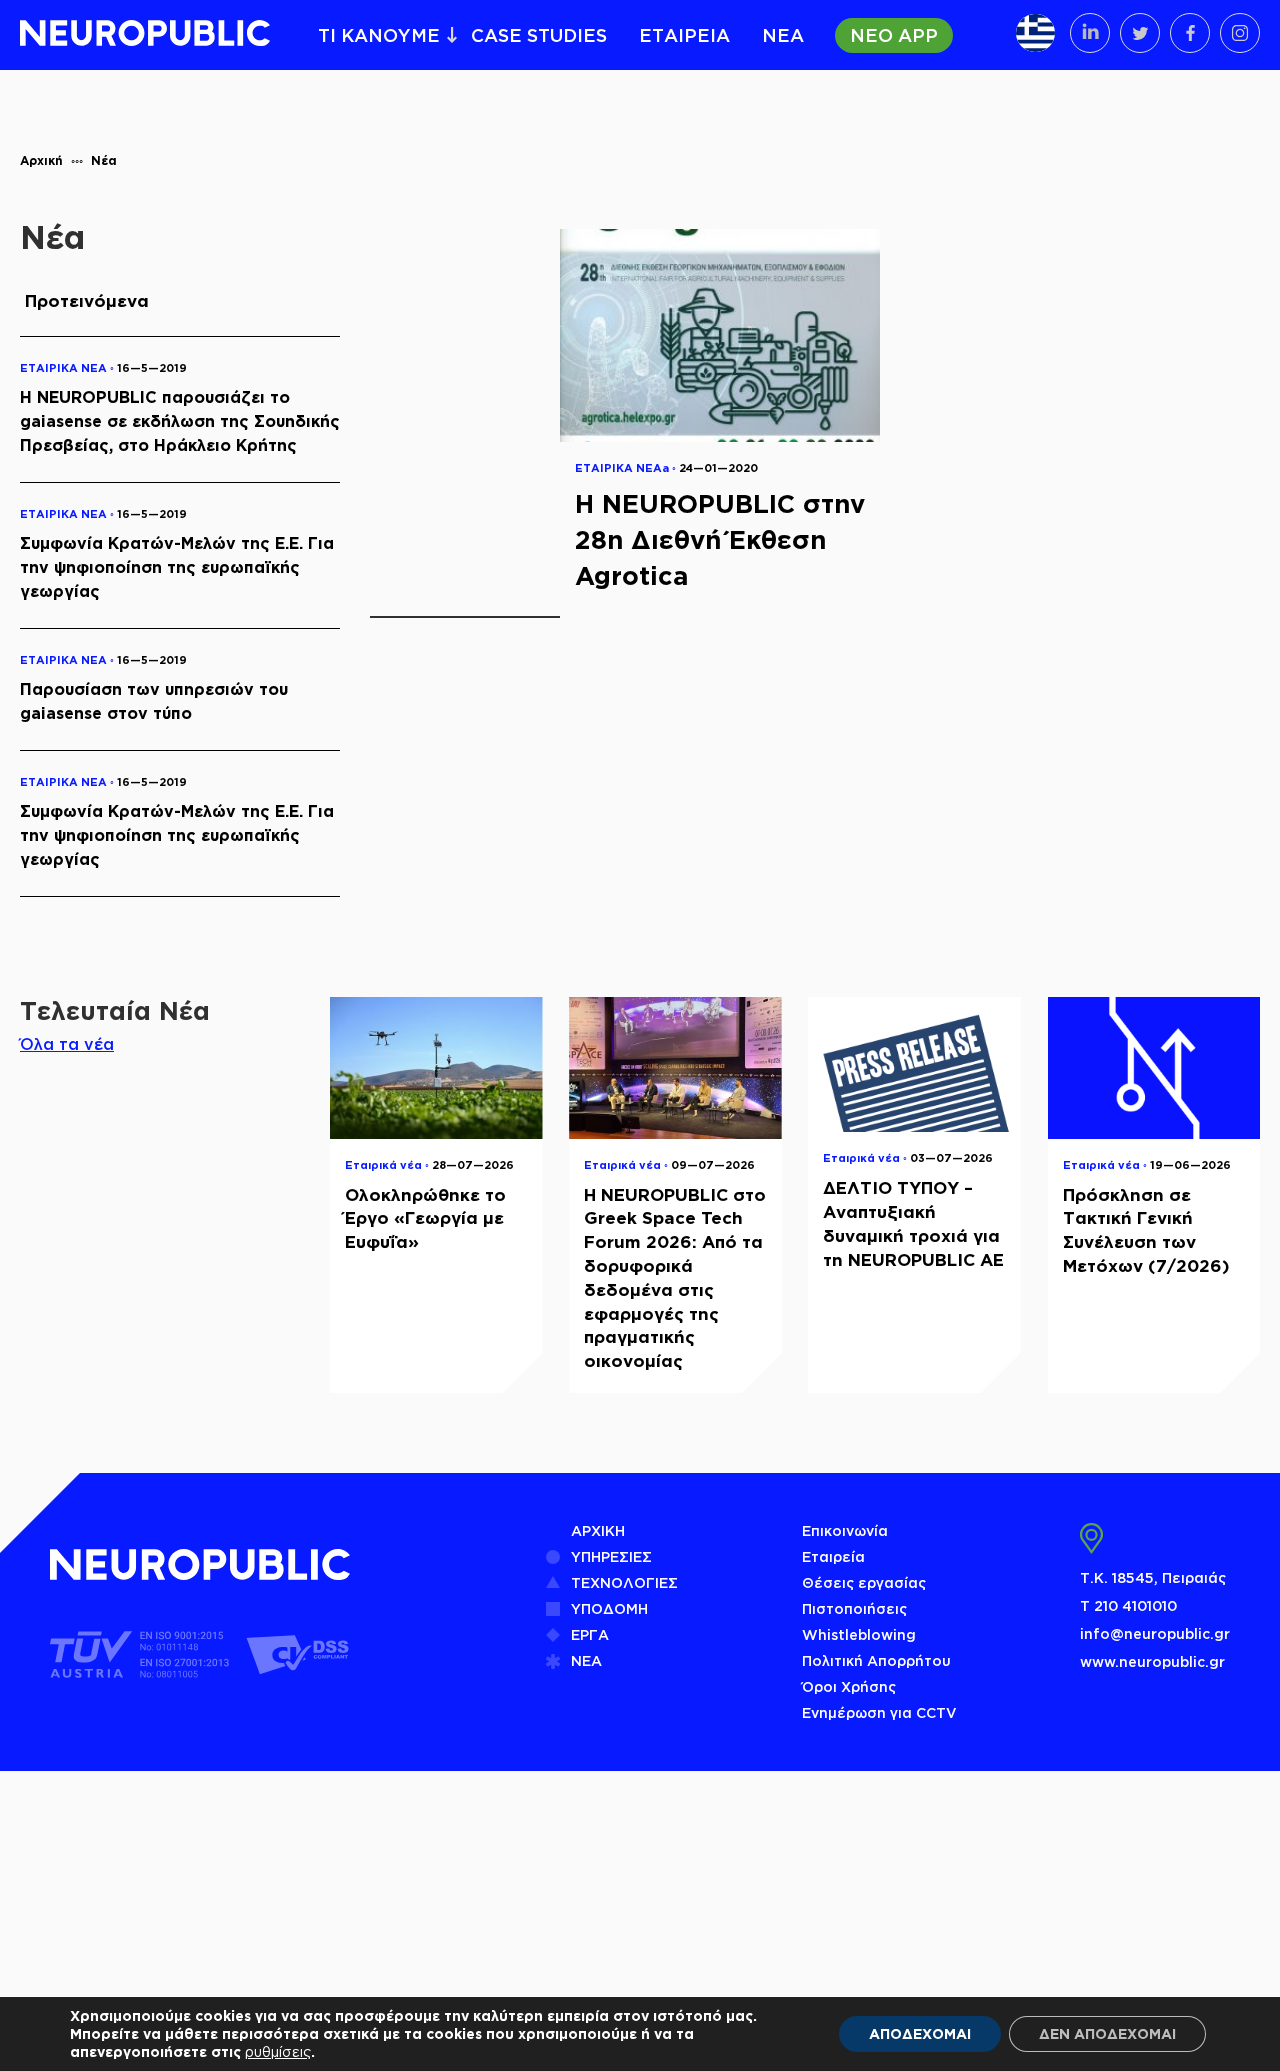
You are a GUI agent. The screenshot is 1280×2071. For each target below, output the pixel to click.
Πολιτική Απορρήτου (876, 1660)
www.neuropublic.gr (1152, 1661)
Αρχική (41, 160)
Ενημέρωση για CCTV (879, 1712)
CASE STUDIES (539, 35)
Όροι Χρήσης (849, 1686)
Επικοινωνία (845, 1530)
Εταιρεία (833, 1556)
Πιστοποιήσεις (854, 1608)
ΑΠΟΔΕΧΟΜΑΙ (920, 2033)
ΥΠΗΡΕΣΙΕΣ (611, 1556)
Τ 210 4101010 (1128, 1605)
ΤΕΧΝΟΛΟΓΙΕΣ (624, 1582)
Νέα (104, 160)
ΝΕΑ (783, 35)
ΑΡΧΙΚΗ (598, 1530)
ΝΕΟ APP (894, 35)
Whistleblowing (859, 1634)
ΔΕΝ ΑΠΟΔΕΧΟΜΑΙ (1107, 2033)
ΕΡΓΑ (590, 1634)
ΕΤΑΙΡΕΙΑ (684, 35)
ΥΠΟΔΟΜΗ (609, 1608)
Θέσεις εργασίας (864, 1582)
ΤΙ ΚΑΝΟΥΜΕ (379, 35)
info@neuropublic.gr (1155, 1633)
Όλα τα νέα (67, 1044)
